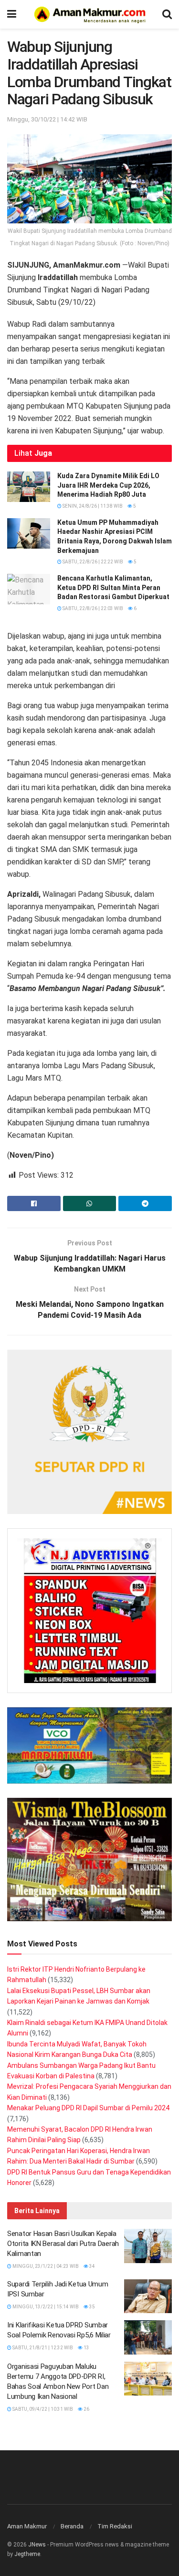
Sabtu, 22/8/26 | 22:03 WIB (92, 608)
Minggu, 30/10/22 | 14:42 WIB (47, 119)
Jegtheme (27, 2554)
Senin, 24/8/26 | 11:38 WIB (92, 506)
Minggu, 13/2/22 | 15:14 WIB (45, 2307)
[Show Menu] (12, 14)
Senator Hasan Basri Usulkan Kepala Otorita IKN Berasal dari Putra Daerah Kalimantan (63, 2244)
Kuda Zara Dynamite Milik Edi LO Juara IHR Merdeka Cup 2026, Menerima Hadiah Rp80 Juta (108, 485)
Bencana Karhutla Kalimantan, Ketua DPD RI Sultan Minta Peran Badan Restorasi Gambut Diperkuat (113, 587)
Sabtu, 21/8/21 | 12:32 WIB (42, 2348)
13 (86, 2348)
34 (92, 2266)
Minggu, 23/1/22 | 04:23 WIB (45, 2266)
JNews (37, 2545)
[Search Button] (167, 14)
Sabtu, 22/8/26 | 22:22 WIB (92, 562)
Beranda (72, 2526)
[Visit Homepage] (89, 14)
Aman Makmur (27, 2526)
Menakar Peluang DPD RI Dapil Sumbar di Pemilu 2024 (88, 2108)
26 (86, 2409)
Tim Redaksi (115, 2526)
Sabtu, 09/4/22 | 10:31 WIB (42, 2409)
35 (92, 2307)
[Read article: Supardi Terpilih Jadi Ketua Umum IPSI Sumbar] (148, 2296)
